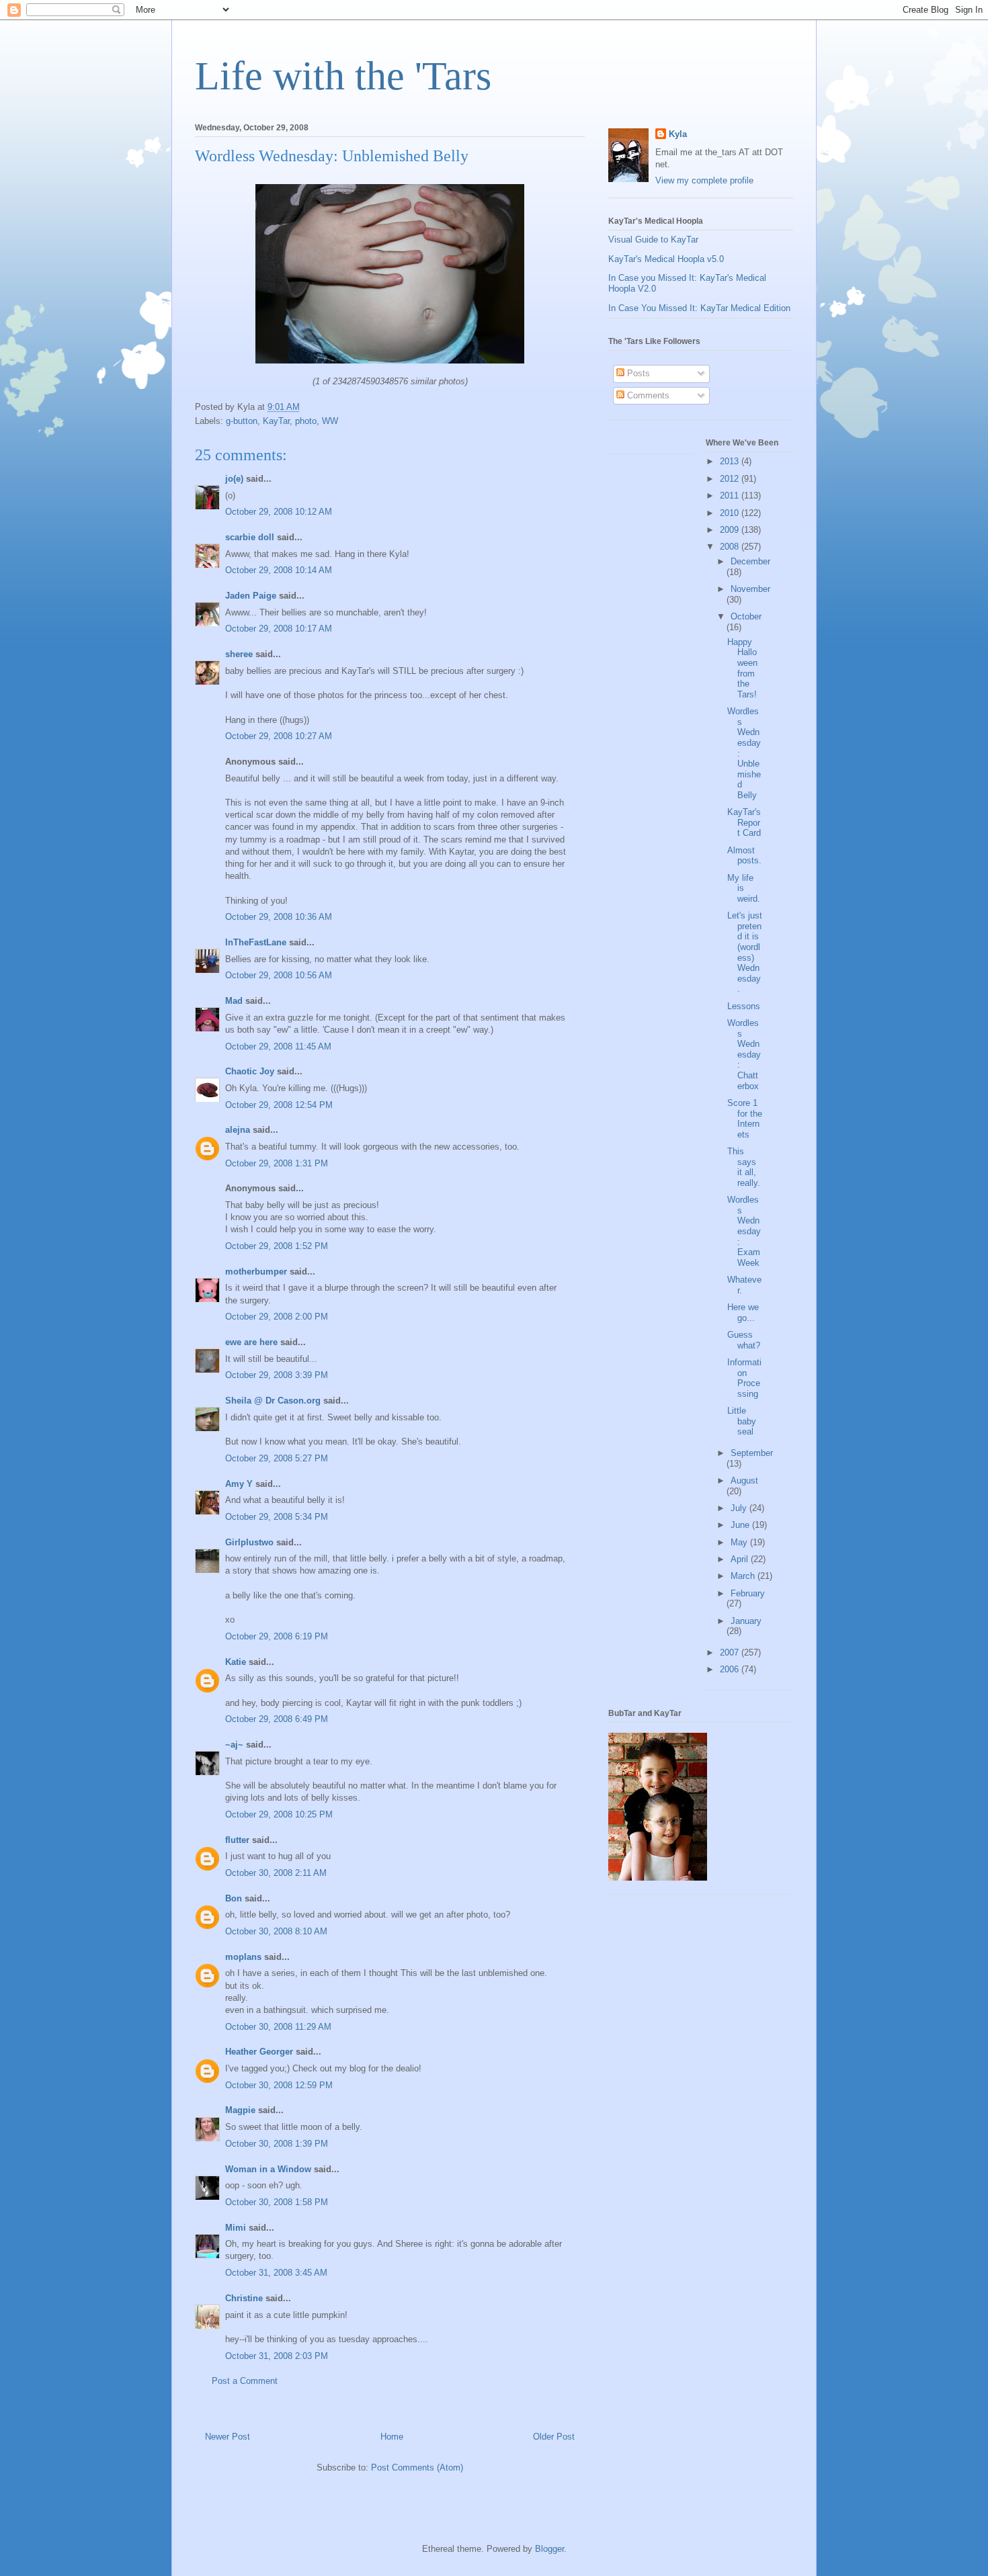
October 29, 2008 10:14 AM (279, 570)
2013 (731, 461)
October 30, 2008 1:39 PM (277, 2144)
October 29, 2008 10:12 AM (279, 512)
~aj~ (234, 1745)
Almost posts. (744, 856)
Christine (244, 2298)
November (750, 589)
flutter (237, 1840)
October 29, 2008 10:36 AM (279, 917)
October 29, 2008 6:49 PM (277, 1719)
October (746, 616)
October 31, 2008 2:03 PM (277, 2356)
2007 (731, 1652)
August (744, 1480)
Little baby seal (742, 1421)
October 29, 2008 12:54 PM (279, 1105)
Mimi (236, 2228)
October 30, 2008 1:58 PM (277, 2202)
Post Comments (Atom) (417, 2467)
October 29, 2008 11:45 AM (278, 1046)
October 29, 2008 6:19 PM (277, 1636)
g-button (242, 421)
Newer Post (228, 2437)
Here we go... (743, 1313)
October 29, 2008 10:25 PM (279, 1814)
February (748, 1593)
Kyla (678, 134)
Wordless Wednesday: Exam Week (744, 1231)
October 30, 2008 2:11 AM (276, 1873)
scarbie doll (250, 537)
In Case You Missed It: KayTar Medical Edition (699, 308)
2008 (731, 547)
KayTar (276, 421)
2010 (731, 513)
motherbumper (256, 1272)
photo (306, 421)
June (741, 1525)
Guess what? (744, 1340)
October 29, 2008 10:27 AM (279, 736)
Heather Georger (259, 2052)
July (740, 1508)
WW (330, 421)
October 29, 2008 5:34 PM (277, 1517)
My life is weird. (744, 888)
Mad (234, 1001)
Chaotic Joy (250, 1071)
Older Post (554, 2437)
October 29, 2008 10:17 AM (279, 629)
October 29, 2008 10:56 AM (279, 975)
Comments (647, 395)
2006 (731, 1669)
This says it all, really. (744, 1167)
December (750, 561)
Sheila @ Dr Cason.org (273, 1401)
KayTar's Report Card (744, 822)
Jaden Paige (251, 596)
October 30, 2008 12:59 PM (279, 2085)
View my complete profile (704, 180)
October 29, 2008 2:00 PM (277, 1317)
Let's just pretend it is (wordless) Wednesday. (745, 952)
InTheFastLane (256, 942)
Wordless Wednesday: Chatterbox (744, 1055)
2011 (731, 496)
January (746, 1621)
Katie (236, 1662)
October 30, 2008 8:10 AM (276, 1931)
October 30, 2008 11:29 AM (278, 2027)
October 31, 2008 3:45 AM (276, 2273)
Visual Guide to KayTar (653, 240)
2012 (731, 479)
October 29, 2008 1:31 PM (277, 1163)
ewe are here (251, 1342)
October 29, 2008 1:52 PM (277, 1246)
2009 (731, 530)
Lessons (744, 1006)
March (744, 1576)
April (741, 1559)
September (752, 1453)
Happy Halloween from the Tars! (742, 668)
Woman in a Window (268, 2169)
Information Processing (744, 1378)
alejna (238, 1130)
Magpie (240, 2110)
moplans (243, 1957)
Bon (234, 1898)
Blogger (549, 2549)
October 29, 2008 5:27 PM (277, 1458)
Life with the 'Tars (343, 76)
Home (392, 2437)
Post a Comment (245, 2381)
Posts (637, 373)
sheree (239, 654)
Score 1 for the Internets (745, 1119)
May (740, 1542)
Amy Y (239, 1484)
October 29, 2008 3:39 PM (277, 1375)
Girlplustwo (249, 1542)
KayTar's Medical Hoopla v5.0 (666, 259)
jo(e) (234, 479)
